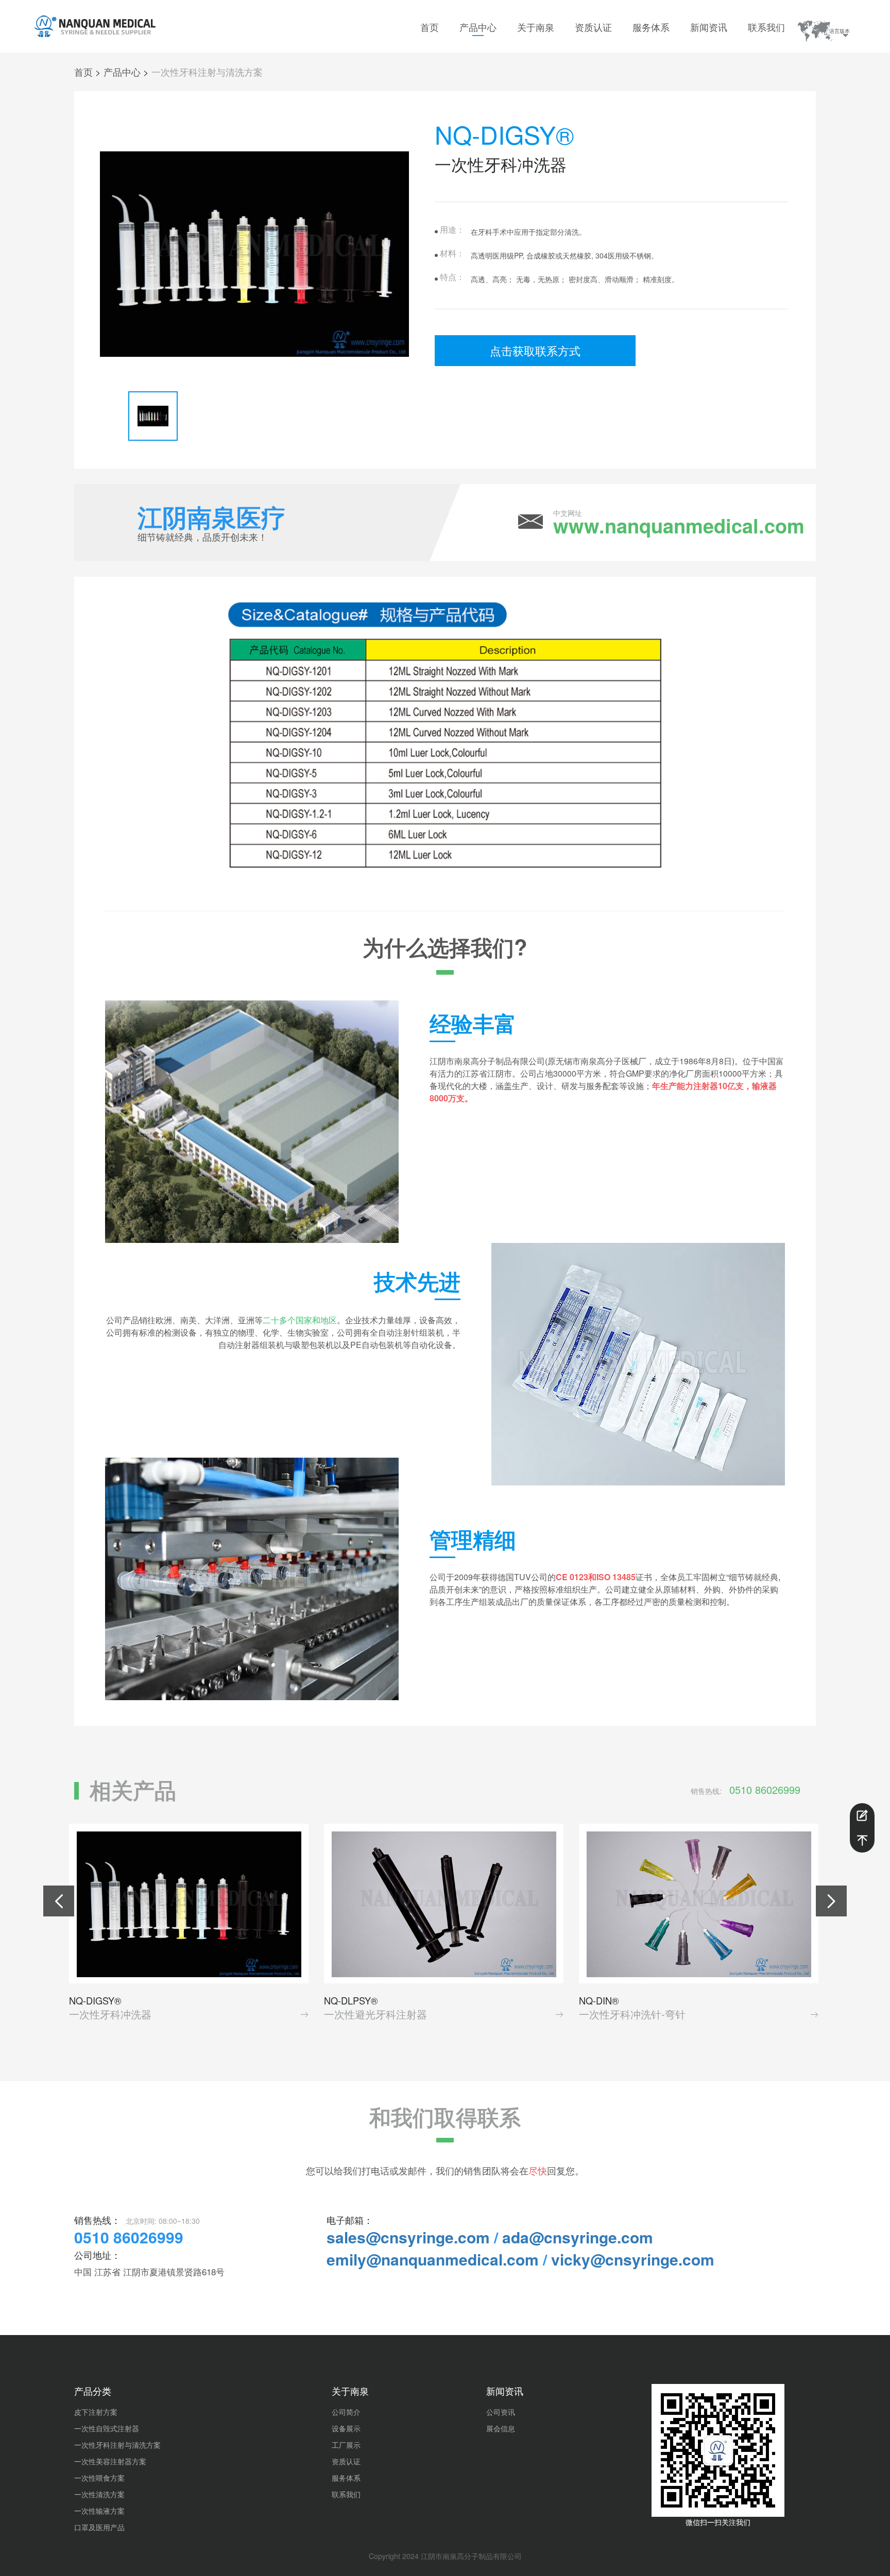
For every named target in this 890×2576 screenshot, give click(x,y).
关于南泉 (536, 27)
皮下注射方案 (96, 2412)
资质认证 (593, 27)
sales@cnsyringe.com (408, 2237)
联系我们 (766, 27)
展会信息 (501, 2428)
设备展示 (346, 2428)
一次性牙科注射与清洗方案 (207, 72)
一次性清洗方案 (99, 2494)
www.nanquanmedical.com (679, 526)
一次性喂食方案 (99, 2478)
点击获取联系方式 (535, 350)
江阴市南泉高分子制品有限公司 (471, 2556)
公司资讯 (501, 2412)
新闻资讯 (709, 27)
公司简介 (346, 2412)
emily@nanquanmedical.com (433, 2259)
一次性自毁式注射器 (107, 2428)
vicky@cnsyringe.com (633, 2259)
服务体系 (651, 27)
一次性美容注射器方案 (110, 2461)
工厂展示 (346, 2445)
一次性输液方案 (99, 2511)
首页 (430, 27)
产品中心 (478, 27)
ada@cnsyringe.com (578, 2237)
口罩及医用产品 (99, 2527)
